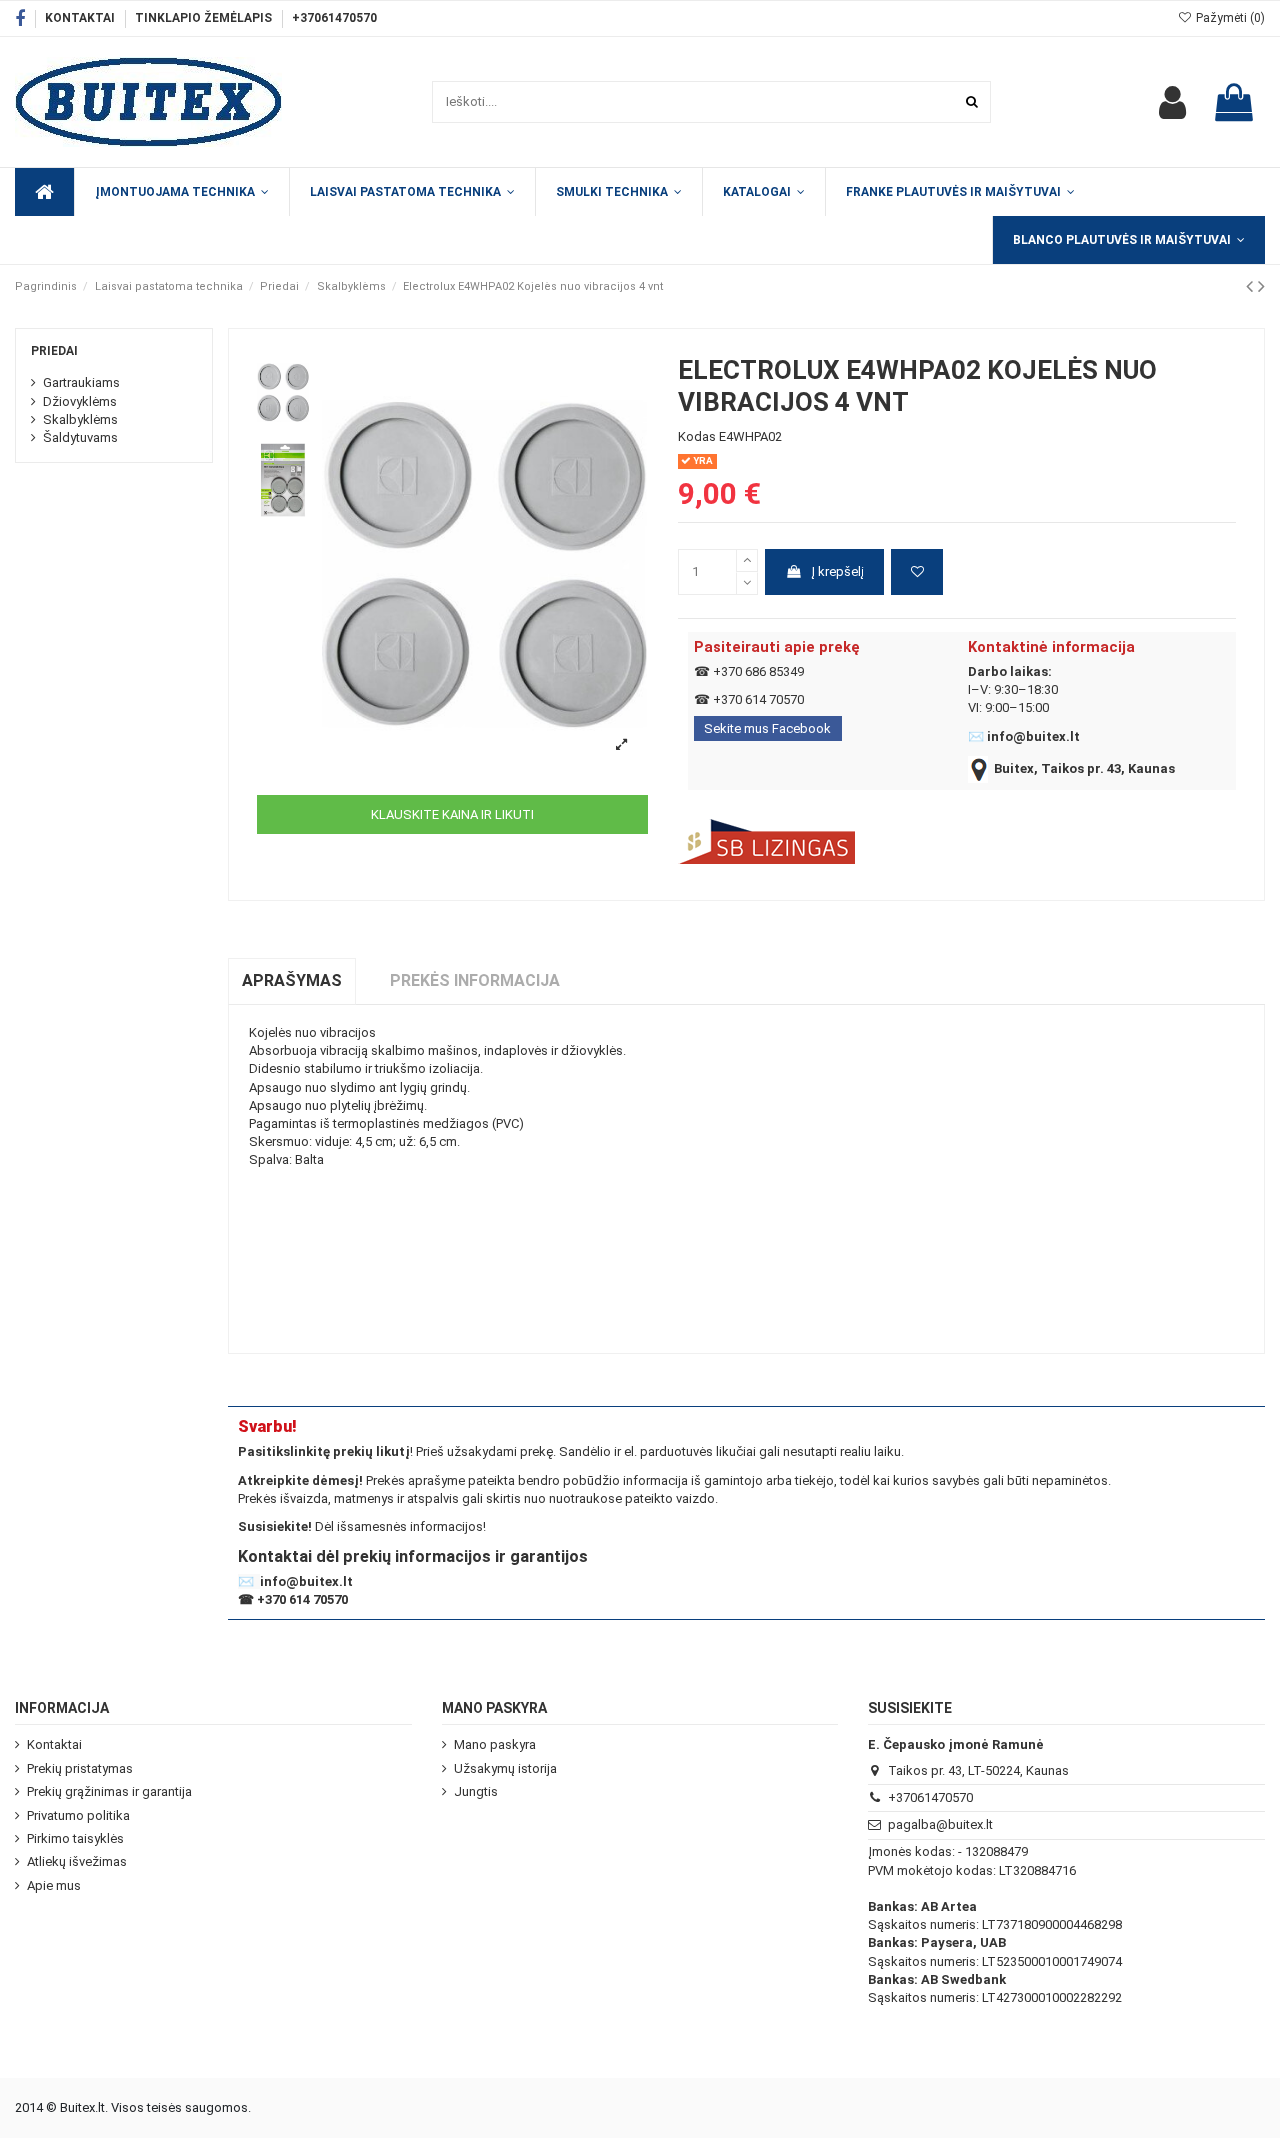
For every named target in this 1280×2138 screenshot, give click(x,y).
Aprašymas (292, 980)
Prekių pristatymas (80, 1768)
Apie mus (54, 1885)
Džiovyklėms (80, 401)
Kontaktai (81, 18)
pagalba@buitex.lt (940, 1824)
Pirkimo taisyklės (75, 1838)
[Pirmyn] (1261, 286)
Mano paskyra (495, 1744)
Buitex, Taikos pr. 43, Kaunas (1084, 768)
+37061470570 (334, 18)
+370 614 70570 (758, 699)
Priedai (54, 351)
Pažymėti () (1229, 18)
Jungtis (476, 1791)
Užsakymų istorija (505, 1768)
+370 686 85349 (758, 671)
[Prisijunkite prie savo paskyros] (1172, 102)
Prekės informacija (475, 980)
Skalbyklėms (80, 419)
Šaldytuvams (80, 437)
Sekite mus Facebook (767, 728)
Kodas (697, 436)
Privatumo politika (78, 1815)
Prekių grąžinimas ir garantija (109, 1791)
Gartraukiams (81, 382)
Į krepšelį (837, 571)
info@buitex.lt (1033, 736)
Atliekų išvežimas (77, 1861)
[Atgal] (1252, 286)
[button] (763, 192)
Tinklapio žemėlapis (205, 18)
